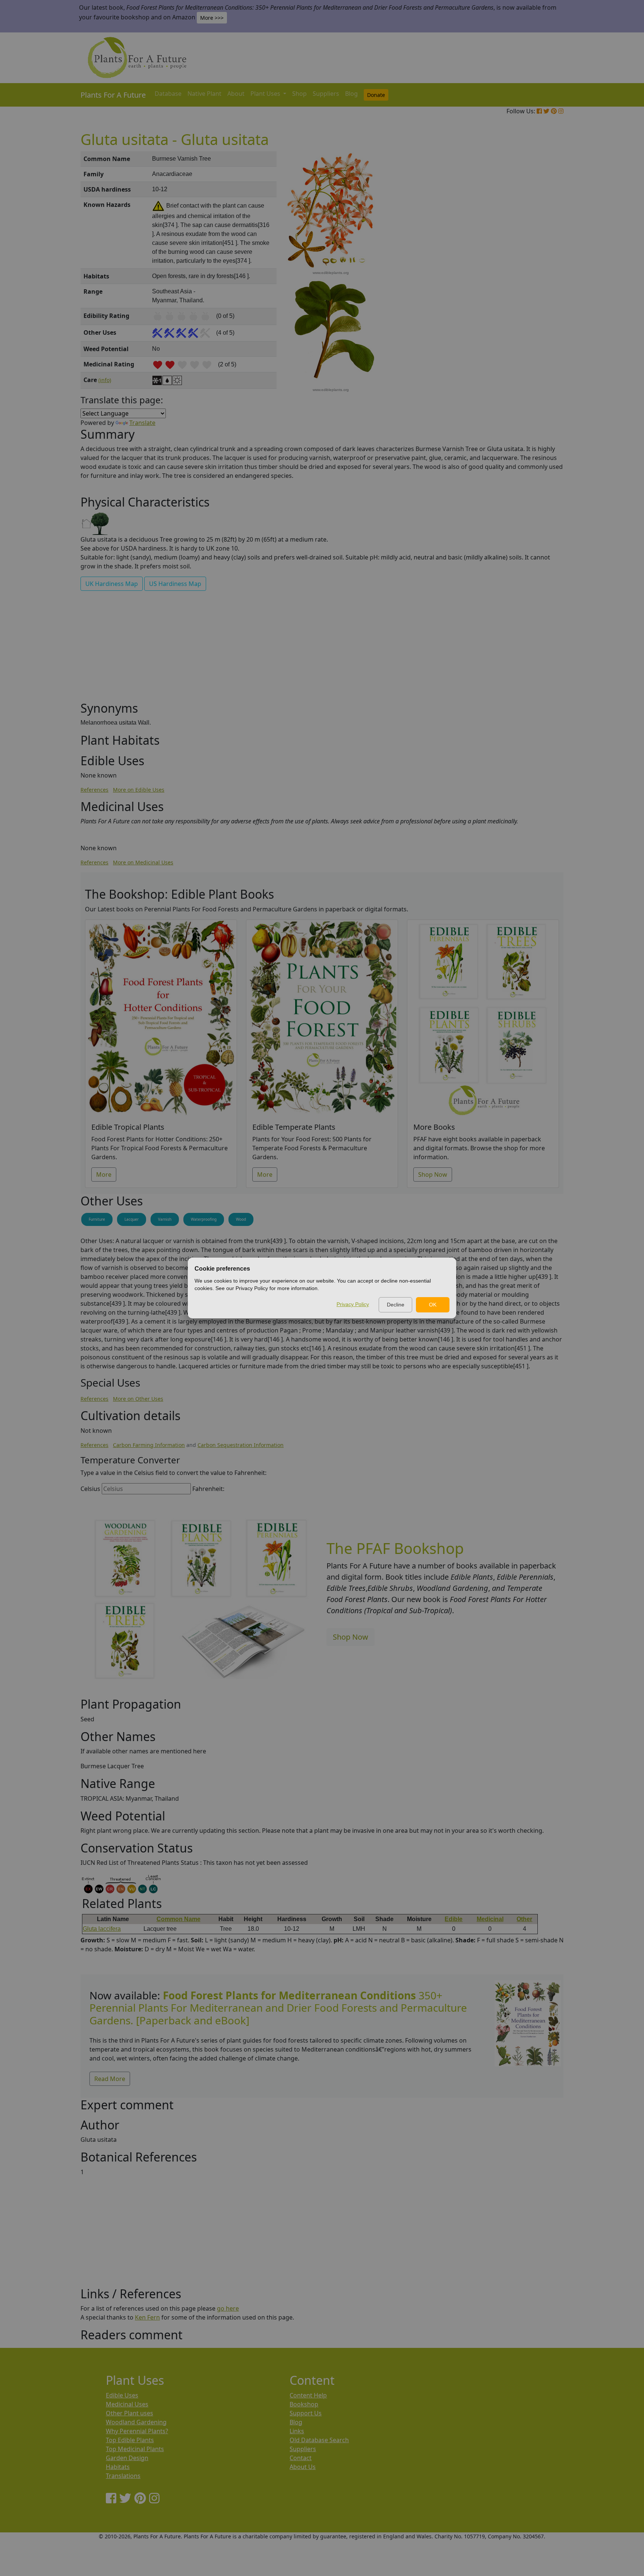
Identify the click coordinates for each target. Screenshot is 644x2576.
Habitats (118, 2467)
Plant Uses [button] (266, 94)
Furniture (97, 1219)
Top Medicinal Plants (135, 2449)
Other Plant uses (130, 2413)
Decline (396, 1305)
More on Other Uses (138, 1399)
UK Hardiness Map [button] (112, 584)
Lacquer (132, 1219)
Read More (110, 2079)
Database (168, 94)
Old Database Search (319, 2440)
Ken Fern (147, 2317)
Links (297, 2431)
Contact (301, 2458)
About (236, 94)
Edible (454, 1919)
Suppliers (326, 94)
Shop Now (433, 1175)
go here (228, 2308)
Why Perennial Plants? (137, 2431)
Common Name (179, 1919)
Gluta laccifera (102, 1929)
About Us (303, 2467)
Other (524, 1919)
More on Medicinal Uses (143, 862)
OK (433, 1305)
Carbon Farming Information (149, 1445)
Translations (123, 2476)
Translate (142, 423)
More (104, 1175)
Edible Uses (122, 2395)
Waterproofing (204, 1219)
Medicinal (490, 1919)
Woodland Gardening (136, 2422)
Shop (299, 94)
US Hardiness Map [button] (175, 584)
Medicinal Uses (127, 2404)
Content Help (308, 2395)
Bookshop (304, 2404)
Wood (241, 1219)
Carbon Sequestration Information (241, 1445)
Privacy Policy (353, 1304)
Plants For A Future (113, 95)
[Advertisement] (527, 278)
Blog (351, 94)
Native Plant (204, 94)
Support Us (306, 2413)
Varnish (165, 1219)
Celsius (90, 1489)
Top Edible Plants (130, 2440)
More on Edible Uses (139, 790)
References (94, 790)
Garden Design (127, 2458)
